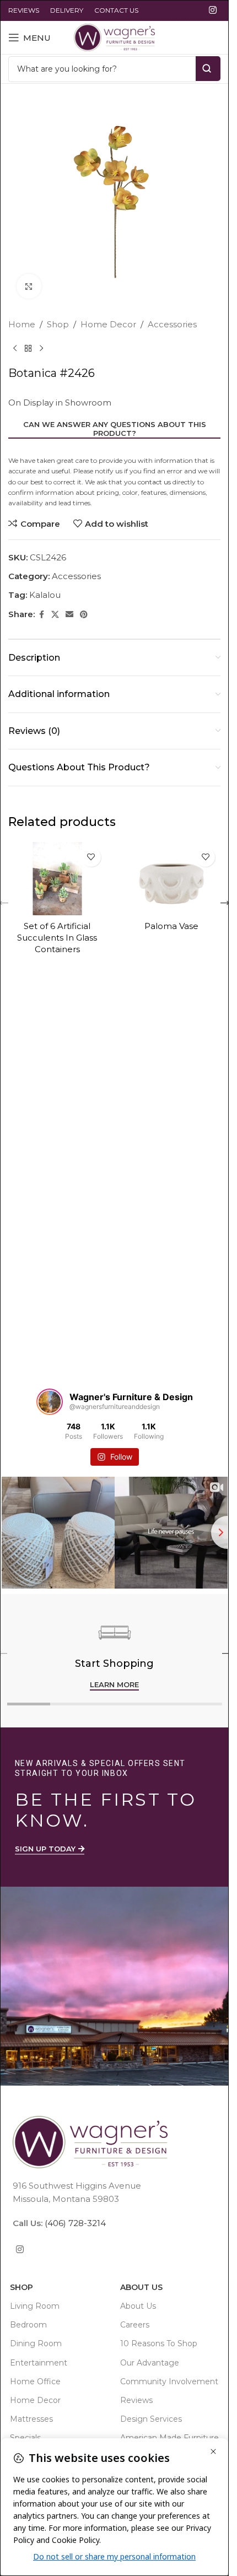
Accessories (172, 324)
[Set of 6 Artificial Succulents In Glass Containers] (57, 879)
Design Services (151, 2419)
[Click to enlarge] (29, 286)
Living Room (35, 2306)
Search (208, 69)
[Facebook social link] (41, 615)
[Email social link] (69, 615)
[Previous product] (15, 349)
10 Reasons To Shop (159, 2343)
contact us (154, 482)
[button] (225, 903)
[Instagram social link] (213, 10)
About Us (141, 2287)
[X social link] (55, 615)
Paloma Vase (171, 926)
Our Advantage (150, 2363)
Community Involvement (169, 2381)
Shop (58, 324)
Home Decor (108, 324)
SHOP (21, 2287)
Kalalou (45, 595)
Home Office (35, 2381)
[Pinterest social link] (84, 615)
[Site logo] (114, 37)
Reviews (136, 2400)
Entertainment (39, 2363)
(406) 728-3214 (74, 2223)
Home (22, 324)
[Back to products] (28, 349)
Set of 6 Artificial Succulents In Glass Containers (57, 938)
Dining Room (36, 2343)
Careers (135, 2325)
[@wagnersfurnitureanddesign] (50, 1402)
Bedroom (28, 2325)
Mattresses (31, 2419)
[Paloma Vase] (172, 879)
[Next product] (41, 349)
